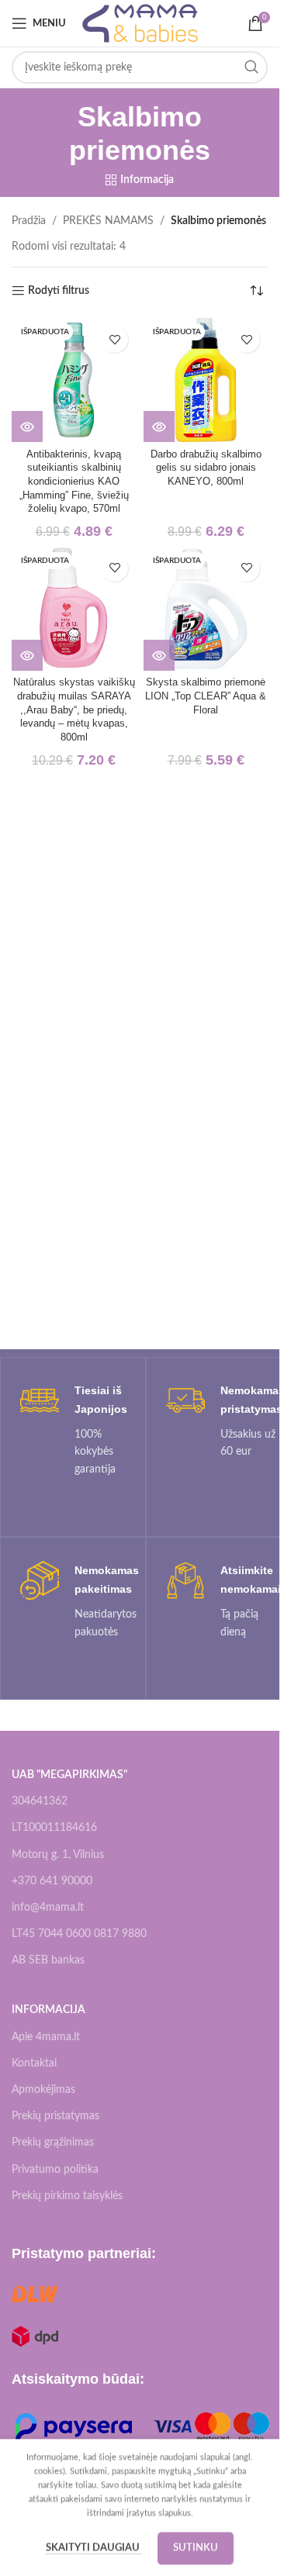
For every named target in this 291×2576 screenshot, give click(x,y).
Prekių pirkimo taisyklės (67, 2196)
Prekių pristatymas (55, 2116)
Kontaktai (34, 2063)
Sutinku (196, 2548)
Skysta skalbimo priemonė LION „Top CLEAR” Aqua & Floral (206, 696)
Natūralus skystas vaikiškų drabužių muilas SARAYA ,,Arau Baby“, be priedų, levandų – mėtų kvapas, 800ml (74, 710)
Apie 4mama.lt (46, 2037)
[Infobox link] (73, 1430)
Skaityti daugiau (94, 2548)
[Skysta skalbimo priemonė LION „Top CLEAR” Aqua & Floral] (206, 609)
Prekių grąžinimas (53, 2143)
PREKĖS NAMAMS (108, 221)
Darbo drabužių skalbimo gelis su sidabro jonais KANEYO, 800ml (206, 468)
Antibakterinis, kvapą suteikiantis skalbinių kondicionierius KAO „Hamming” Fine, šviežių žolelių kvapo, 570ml (74, 482)
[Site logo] (140, 23)
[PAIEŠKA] (251, 67)
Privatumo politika (55, 2170)
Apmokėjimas (43, 2090)
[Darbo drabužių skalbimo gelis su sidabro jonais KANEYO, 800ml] (206, 380)
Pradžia (29, 221)
